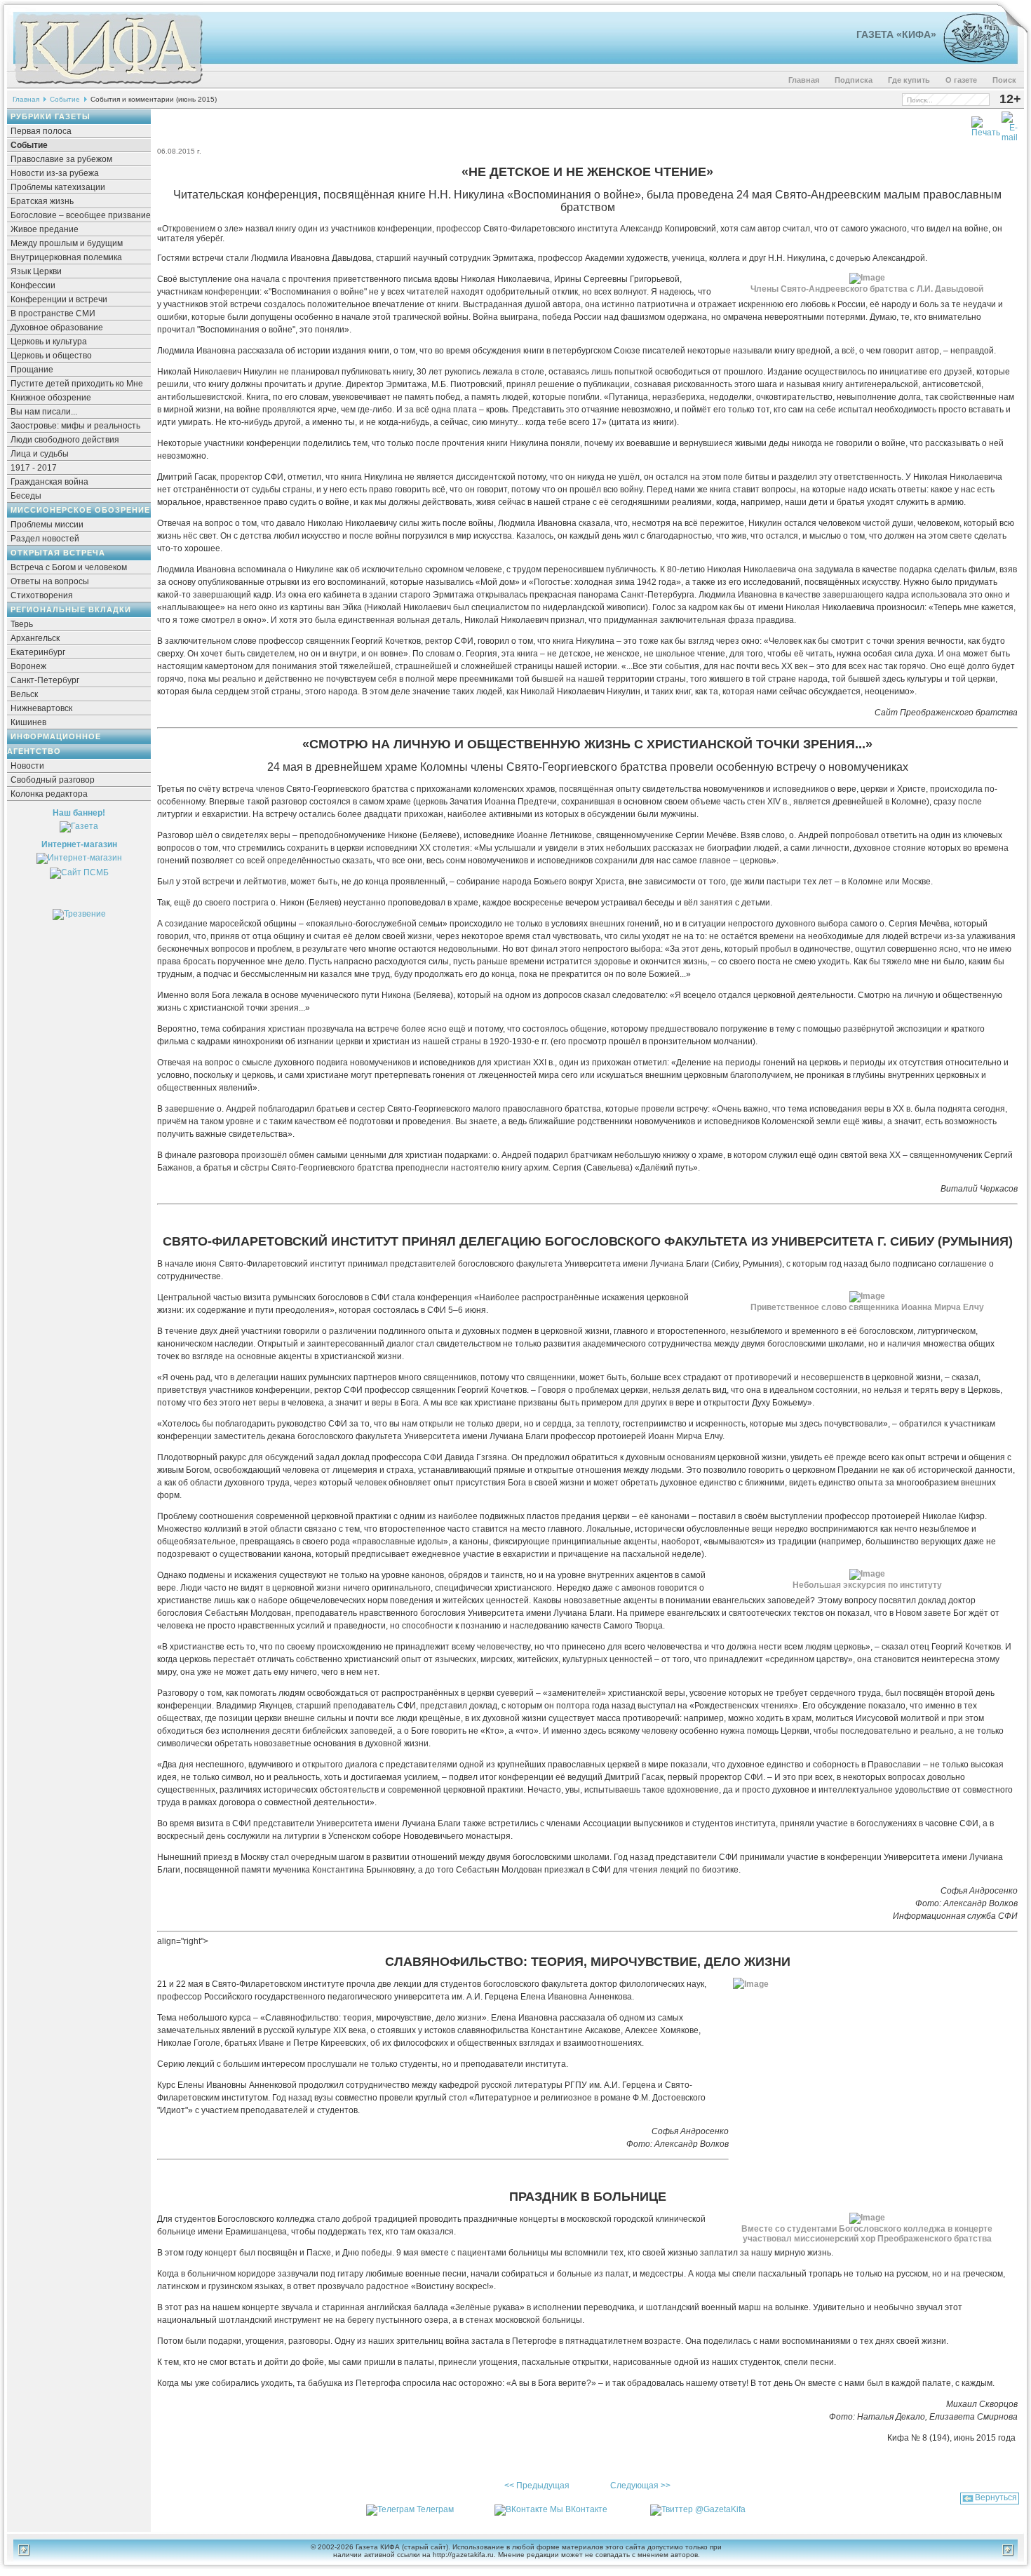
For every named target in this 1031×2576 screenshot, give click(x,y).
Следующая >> (640, 2486)
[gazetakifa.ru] (108, 86)
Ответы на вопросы (50, 581)
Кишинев (28, 722)
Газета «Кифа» (896, 34)
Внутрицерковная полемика (66, 257)
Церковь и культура (49, 342)
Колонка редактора (49, 794)
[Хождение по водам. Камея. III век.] (970, 60)
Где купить (909, 80)
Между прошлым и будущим (67, 243)
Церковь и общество (51, 356)
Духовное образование (57, 328)
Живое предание (45, 229)
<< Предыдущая (537, 2486)
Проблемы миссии (47, 525)
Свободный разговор (53, 780)
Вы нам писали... (44, 412)
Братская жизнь (42, 201)
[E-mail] (1010, 124)
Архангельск (35, 638)
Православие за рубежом (61, 159)
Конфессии (33, 285)
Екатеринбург (38, 652)
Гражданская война (49, 482)
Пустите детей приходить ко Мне (77, 384)
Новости (27, 766)
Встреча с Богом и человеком (69, 567)
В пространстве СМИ (53, 313)
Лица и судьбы (40, 454)
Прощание (32, 370)
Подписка (854, 80)
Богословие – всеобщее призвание (81, 215)
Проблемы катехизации (58, 187)
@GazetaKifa (720, 2509)
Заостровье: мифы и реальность (75, 426)
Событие (65, 99)
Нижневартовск (41, 708)
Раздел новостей (45, 539)
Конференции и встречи (59, 299)
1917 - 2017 (34, 468)
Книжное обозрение (51, 398)
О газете (961, 80)
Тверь (22, 624)
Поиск (1004, 80)
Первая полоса (41, 131)
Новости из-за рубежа (55, 173)
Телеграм (435, 2509)
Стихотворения (42, 595)
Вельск (24, 694)
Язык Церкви (36, 271)
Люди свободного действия (65, 440)
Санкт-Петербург (45, 680)
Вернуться (996, 2497)
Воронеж (28, 666)
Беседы (26, 496)
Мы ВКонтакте (579, 2509)
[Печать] (986, 124)
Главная (804, 80)
